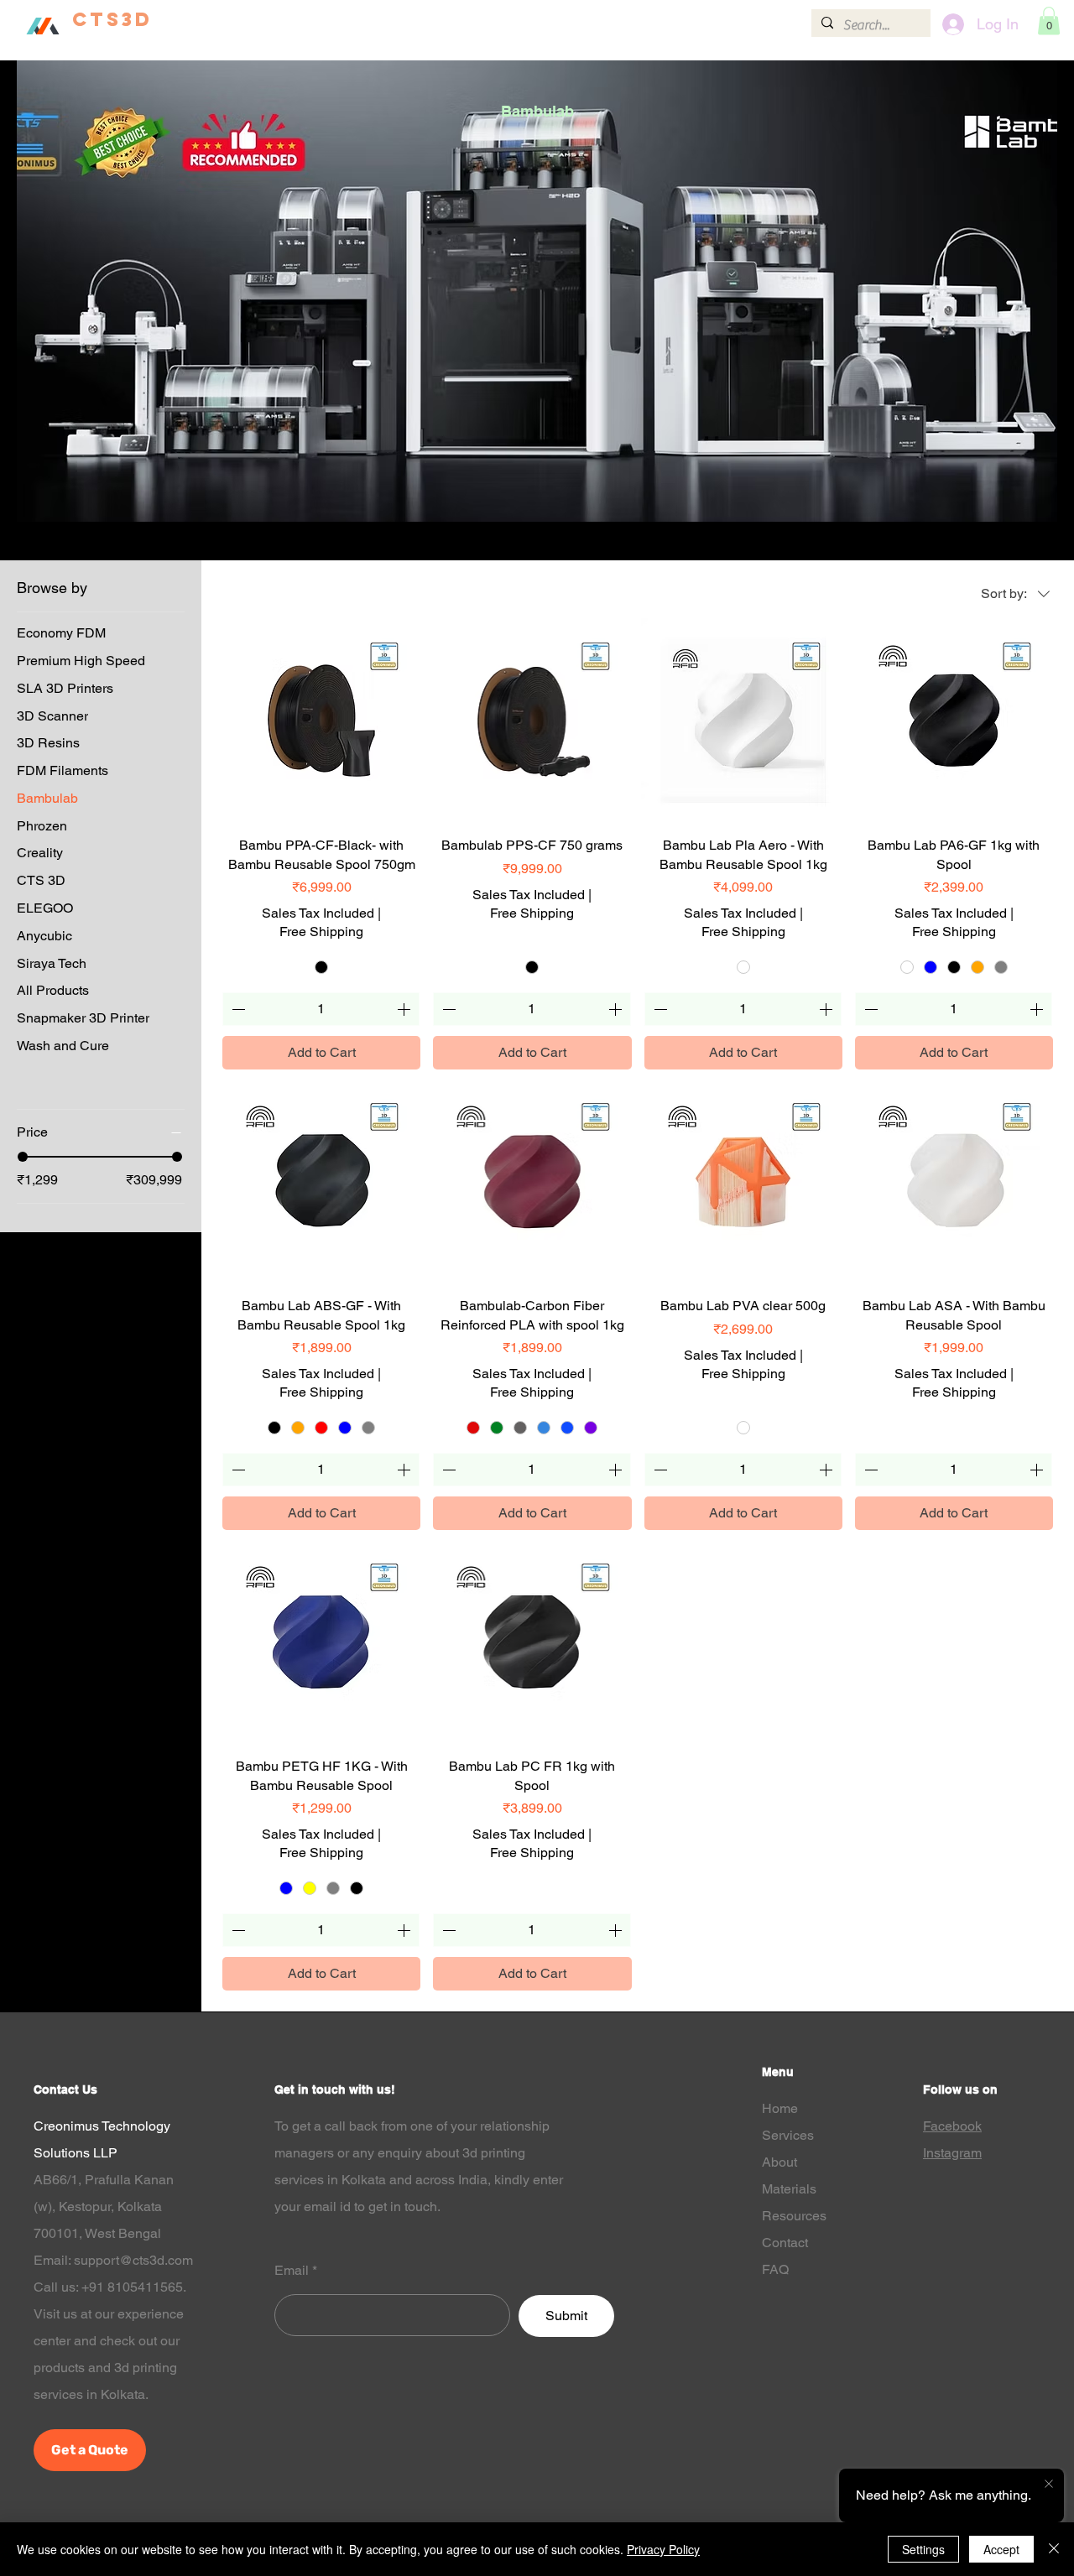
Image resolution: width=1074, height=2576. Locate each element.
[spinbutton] (321, 1009)
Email (292, 2271)
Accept (1001, 2549)
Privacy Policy (663, 2549)
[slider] (23, 1157)
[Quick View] (321, 721)
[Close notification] (1049, 2485)
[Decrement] (237, 1009)
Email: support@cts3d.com (113, 2260)
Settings (923, 2549)
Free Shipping (321, 932)
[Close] (1054, 2549)
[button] (538, 22)
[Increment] (405, 1009)
